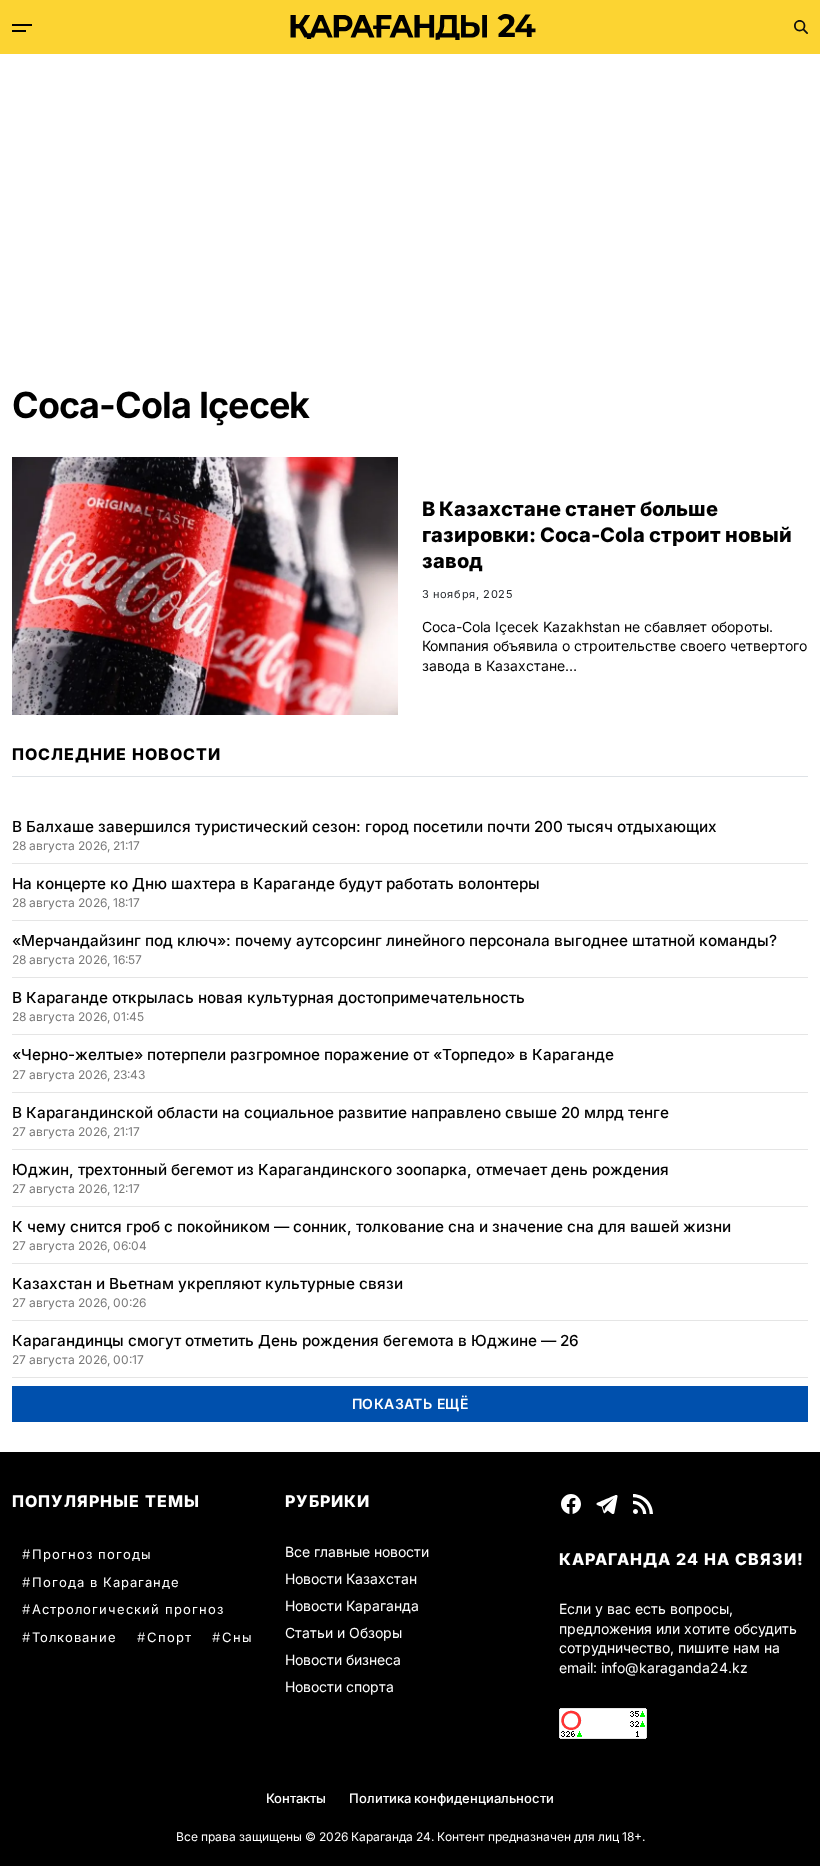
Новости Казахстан (351, 1578)
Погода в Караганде (106, 1582)
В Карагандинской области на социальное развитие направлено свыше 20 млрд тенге (340, 1112)
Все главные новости (357, 1551)
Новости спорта (339, 1686)
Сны (237, 1637)
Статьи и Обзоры (343, 1632)
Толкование (74, 1637)
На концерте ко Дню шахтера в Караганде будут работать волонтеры (276, 883)
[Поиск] (801, 27)
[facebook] (571, 1504)
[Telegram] (607, 1504)
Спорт (169, 1637)
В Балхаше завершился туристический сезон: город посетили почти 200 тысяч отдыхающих (364, 826)
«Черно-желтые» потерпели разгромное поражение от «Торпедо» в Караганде (313, 1054)
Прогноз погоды (92, 1554)
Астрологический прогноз (128, 1609)
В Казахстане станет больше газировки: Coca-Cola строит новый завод (607, 535)
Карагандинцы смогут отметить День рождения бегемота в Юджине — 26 (295, 1340)
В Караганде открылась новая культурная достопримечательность (268, 997)
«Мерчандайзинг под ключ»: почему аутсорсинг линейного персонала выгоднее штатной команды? (394, 940)
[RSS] (643, 1504)
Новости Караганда (352, 1605)
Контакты (296, 1798)
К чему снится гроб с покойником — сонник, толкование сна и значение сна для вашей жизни (371, 1226)
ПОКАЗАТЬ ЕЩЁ (410, 1403)
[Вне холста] (22, 28)
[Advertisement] (410, 204)
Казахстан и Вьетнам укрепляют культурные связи (207, 1283)
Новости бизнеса (343, 1659)
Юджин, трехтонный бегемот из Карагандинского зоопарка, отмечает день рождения (340, 1169)
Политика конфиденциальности (451, 1798)
